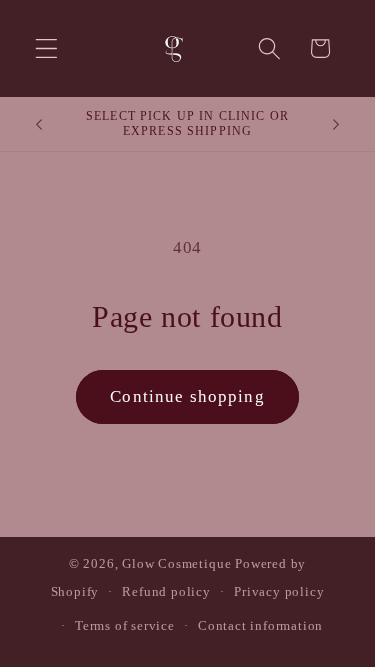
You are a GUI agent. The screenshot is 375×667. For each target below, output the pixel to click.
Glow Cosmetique (176, 564)
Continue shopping (187, 396)
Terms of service (125, 626)
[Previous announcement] (39, 124)
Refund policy (166, 592)
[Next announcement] (336, 124)
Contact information (260, 626)
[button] (46, 48)
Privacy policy (279, 592)
